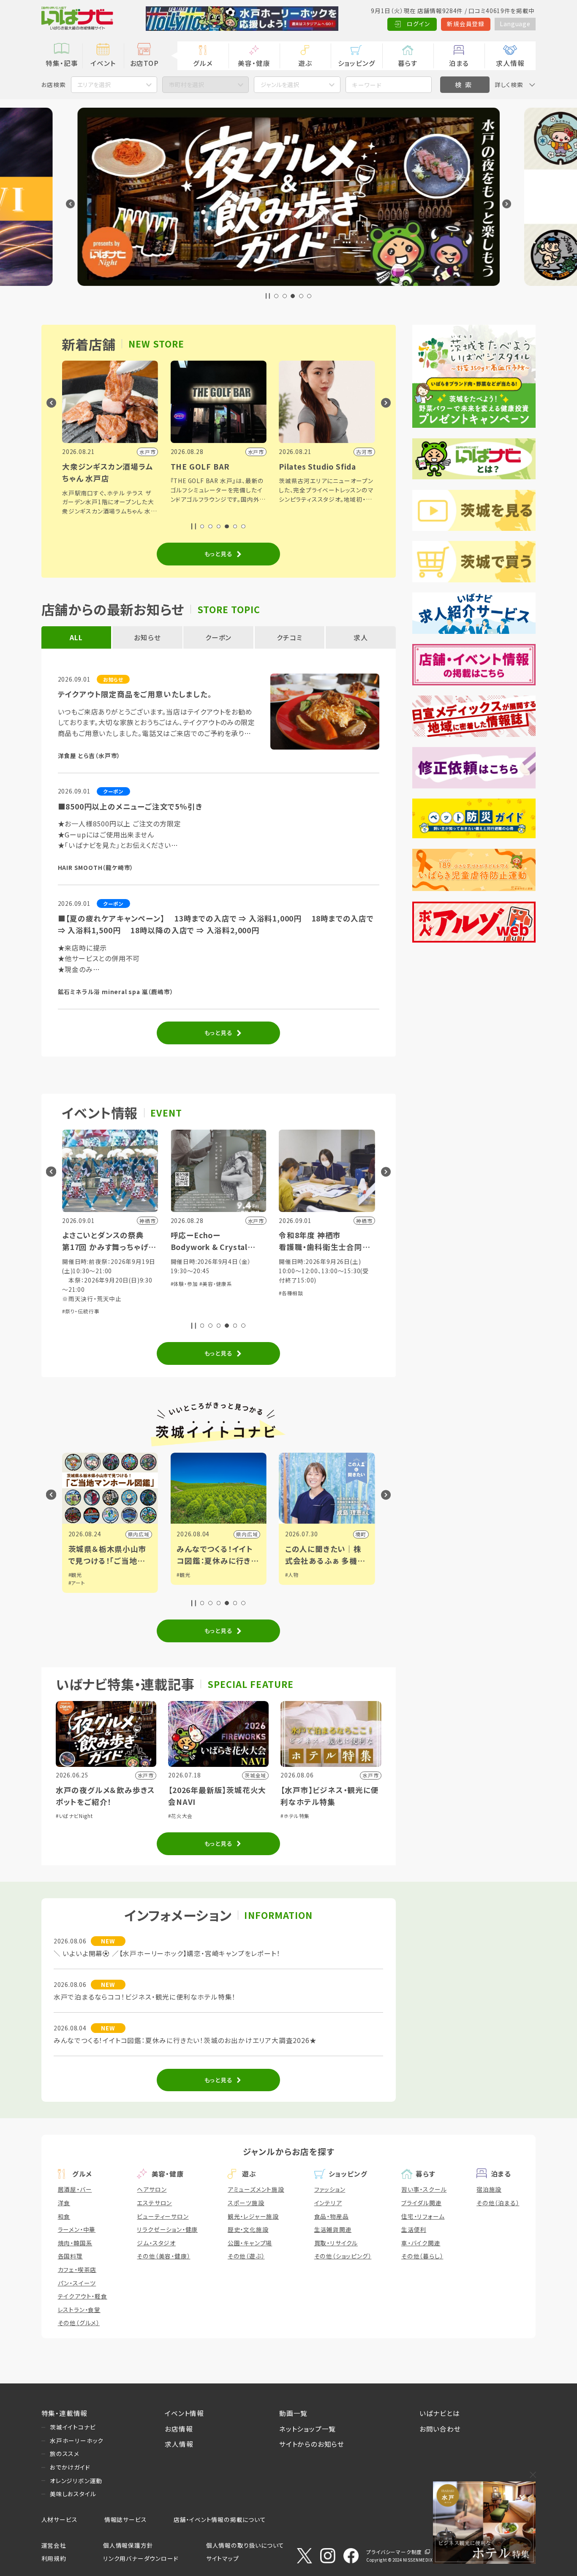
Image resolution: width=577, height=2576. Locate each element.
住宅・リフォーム (423, 2216)
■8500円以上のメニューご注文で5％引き (130, 806)
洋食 (64, 2203)
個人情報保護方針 (128, 2545)
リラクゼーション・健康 (167, 2229)
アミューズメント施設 (256, 2189)
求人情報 (510, 63)
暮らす (408, 63)
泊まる (459, 63)
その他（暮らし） (422, 2256)
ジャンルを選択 (280, 84)
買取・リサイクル (336, 2243)
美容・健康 (254, 63)
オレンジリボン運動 (76, 2481)
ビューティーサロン (163, 2216)
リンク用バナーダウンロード (141, 2558)
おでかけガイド (70, 2467)
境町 (232, 1534)
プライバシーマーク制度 (394, 2552)
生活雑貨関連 (333, 2229)
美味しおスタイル (73, 2494)
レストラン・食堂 (79, 2310)
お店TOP (144, 63)
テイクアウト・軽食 (83, 2296)
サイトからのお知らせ (312, 2444)
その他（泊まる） (498, 2203)
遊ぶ (305, 63)
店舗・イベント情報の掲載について (220, 2519)
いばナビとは (440, 2413)
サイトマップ (223, 2558)
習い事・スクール (424, 2189)
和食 (64, 2216)
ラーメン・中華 (77, 2229)
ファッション (330, 2189)
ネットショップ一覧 (308, 2429)
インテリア (328, 2203)
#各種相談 (163, 1293)
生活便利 (414, 2229)
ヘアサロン (152, 2189)
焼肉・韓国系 (75, 2243)
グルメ (203, 63)
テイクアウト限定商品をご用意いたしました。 (135, 694)
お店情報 (179, 2429)
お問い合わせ (440, 2429)
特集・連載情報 (65, 2413)
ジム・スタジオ (156, 2243)
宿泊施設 (489, 2189)
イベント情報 (184, 2413)
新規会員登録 (466, 24)
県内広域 (118, 1534)
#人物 (163, 1575)
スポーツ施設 (246, 2203)
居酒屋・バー (75, 2189)
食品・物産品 (332, 2216)
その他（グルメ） (79, 2323)
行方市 (338, 1534)
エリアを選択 (94, 84)
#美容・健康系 (87, 1284)
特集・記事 (62, 63)
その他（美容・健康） (163, 2256)
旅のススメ (65, 2454)
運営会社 (54, 2545)
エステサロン (154, 2203)
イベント (103, 63)
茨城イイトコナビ (73, 2427)
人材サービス (60, 2519)
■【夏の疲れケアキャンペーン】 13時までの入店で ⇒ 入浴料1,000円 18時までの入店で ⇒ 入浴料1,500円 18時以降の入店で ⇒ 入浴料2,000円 (216, 924)
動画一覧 (293, 2413)
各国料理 (70, 2256)
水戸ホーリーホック (77, 2440)
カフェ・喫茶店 (77, 2269)
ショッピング (357, 63)
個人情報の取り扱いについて (245, 2545)
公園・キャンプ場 (250, 2243)
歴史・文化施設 (248, 2229)
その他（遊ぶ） (246, 2256)
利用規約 (54, 2558)
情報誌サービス (126, 2519)
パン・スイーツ (77, 2283)
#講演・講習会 (275, 1272)
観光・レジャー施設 (253, 2216)
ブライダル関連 (422, 2203)
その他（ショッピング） (343, 2256)
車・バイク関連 (421, 2243)
